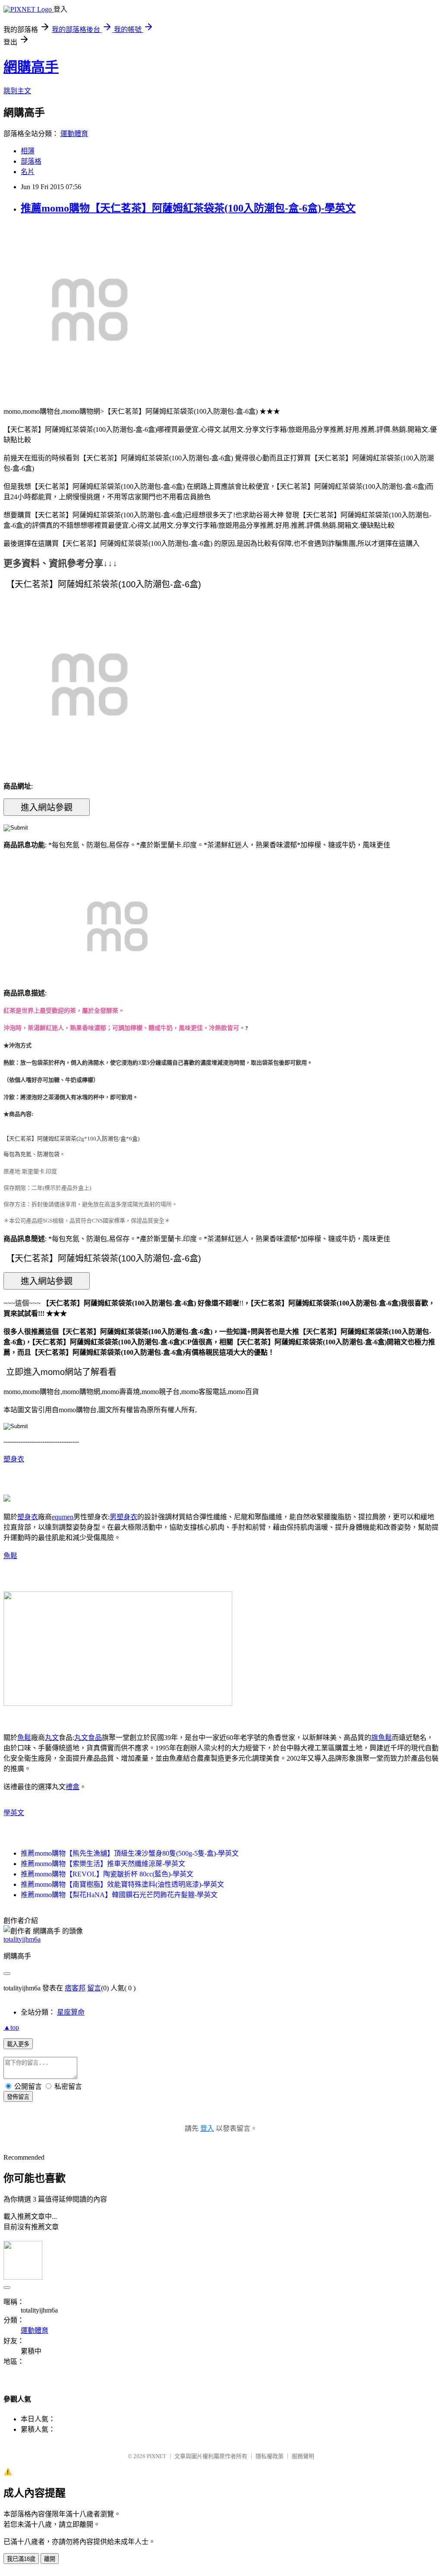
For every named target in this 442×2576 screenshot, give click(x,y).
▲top (11, 2027)
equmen (63, 1517)
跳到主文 (17, 91)
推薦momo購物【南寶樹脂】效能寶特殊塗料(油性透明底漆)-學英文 (122, 1884)
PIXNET (156, 2456)
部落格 (31, 161)
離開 (50, 2559)
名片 (28, 172)
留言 (94, 1988)
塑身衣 (14, 1459)
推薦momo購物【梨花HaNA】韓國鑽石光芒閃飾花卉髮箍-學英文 (119, 1895)
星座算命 (71, 2012)
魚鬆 (10, 1556)
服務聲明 (303, 2456)
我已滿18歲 (21, 2559)
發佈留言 (18, 2097)
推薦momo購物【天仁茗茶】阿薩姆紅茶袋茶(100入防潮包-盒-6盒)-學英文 (188, 208)
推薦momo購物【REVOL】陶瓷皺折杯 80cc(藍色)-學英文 (107, 1874)
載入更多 (18, 2044)
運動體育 (74, 134)
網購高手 (31, 67)
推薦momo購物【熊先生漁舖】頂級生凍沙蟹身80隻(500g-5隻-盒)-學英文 (130, 1853)
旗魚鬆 (382, 1738)
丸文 (52, 1738)
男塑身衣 (123, 1517)
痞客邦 (75, 1988)
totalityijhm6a (22, 1939)
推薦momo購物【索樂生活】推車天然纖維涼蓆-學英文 (103, 1864)
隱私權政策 (270, 2456)
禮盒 (73, 1787)
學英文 (14, 1813)
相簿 (28, 151)
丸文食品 (88, 1738)
